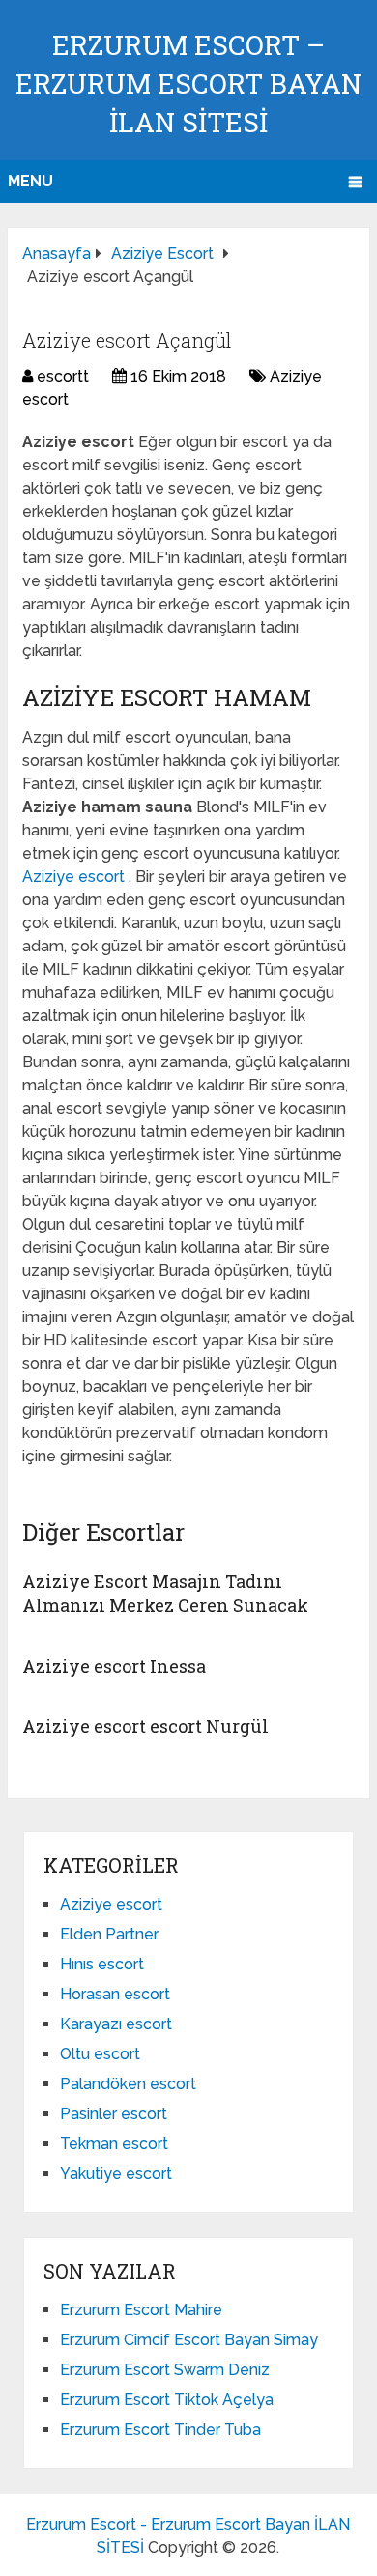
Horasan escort (115, 1994)
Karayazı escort (116, 2024)
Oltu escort (100, 2054)
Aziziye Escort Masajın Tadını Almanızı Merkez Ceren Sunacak (165, 1593)
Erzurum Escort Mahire (141, 2310)
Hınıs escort (102, 1964)
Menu (30, 181)
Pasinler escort (114, 2114)
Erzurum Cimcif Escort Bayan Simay (189, 2340)
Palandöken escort (128, 2084)
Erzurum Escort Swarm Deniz (165, 2370)
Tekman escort (114, 2144)
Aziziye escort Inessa (114, 1666)
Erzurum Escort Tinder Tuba (160, 2430)
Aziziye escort (75, 877)
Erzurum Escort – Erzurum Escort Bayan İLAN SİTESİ (188, 84)
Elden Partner (109, 1934)
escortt (63, 376)
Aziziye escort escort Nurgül (145, 1726)
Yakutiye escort (116, 2174)
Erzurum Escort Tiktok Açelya (167, 2400)
